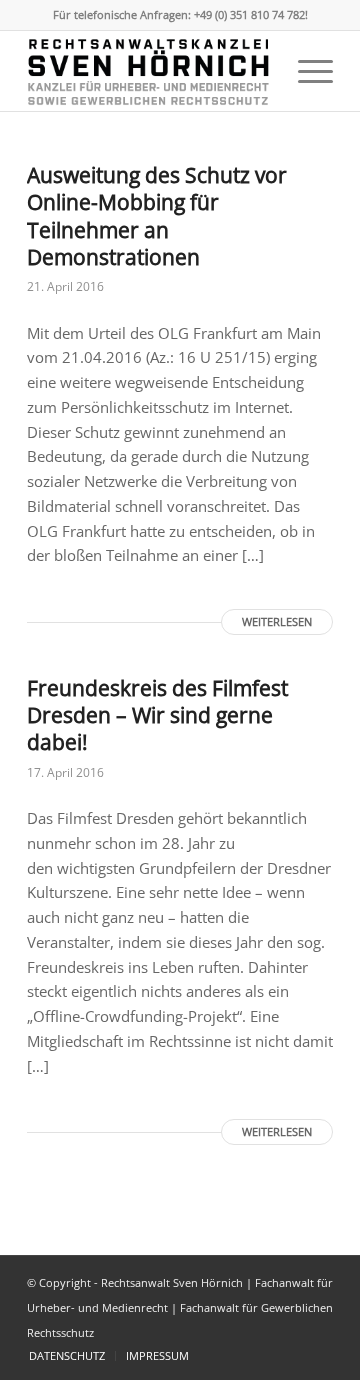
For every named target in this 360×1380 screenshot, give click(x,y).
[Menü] (305, 71)
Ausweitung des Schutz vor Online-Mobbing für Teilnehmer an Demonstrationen (157, 216)
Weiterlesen (277, 621)
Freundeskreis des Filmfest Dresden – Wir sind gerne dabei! (157, 715)
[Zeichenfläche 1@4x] (149, 71)
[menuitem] (305, 71)
